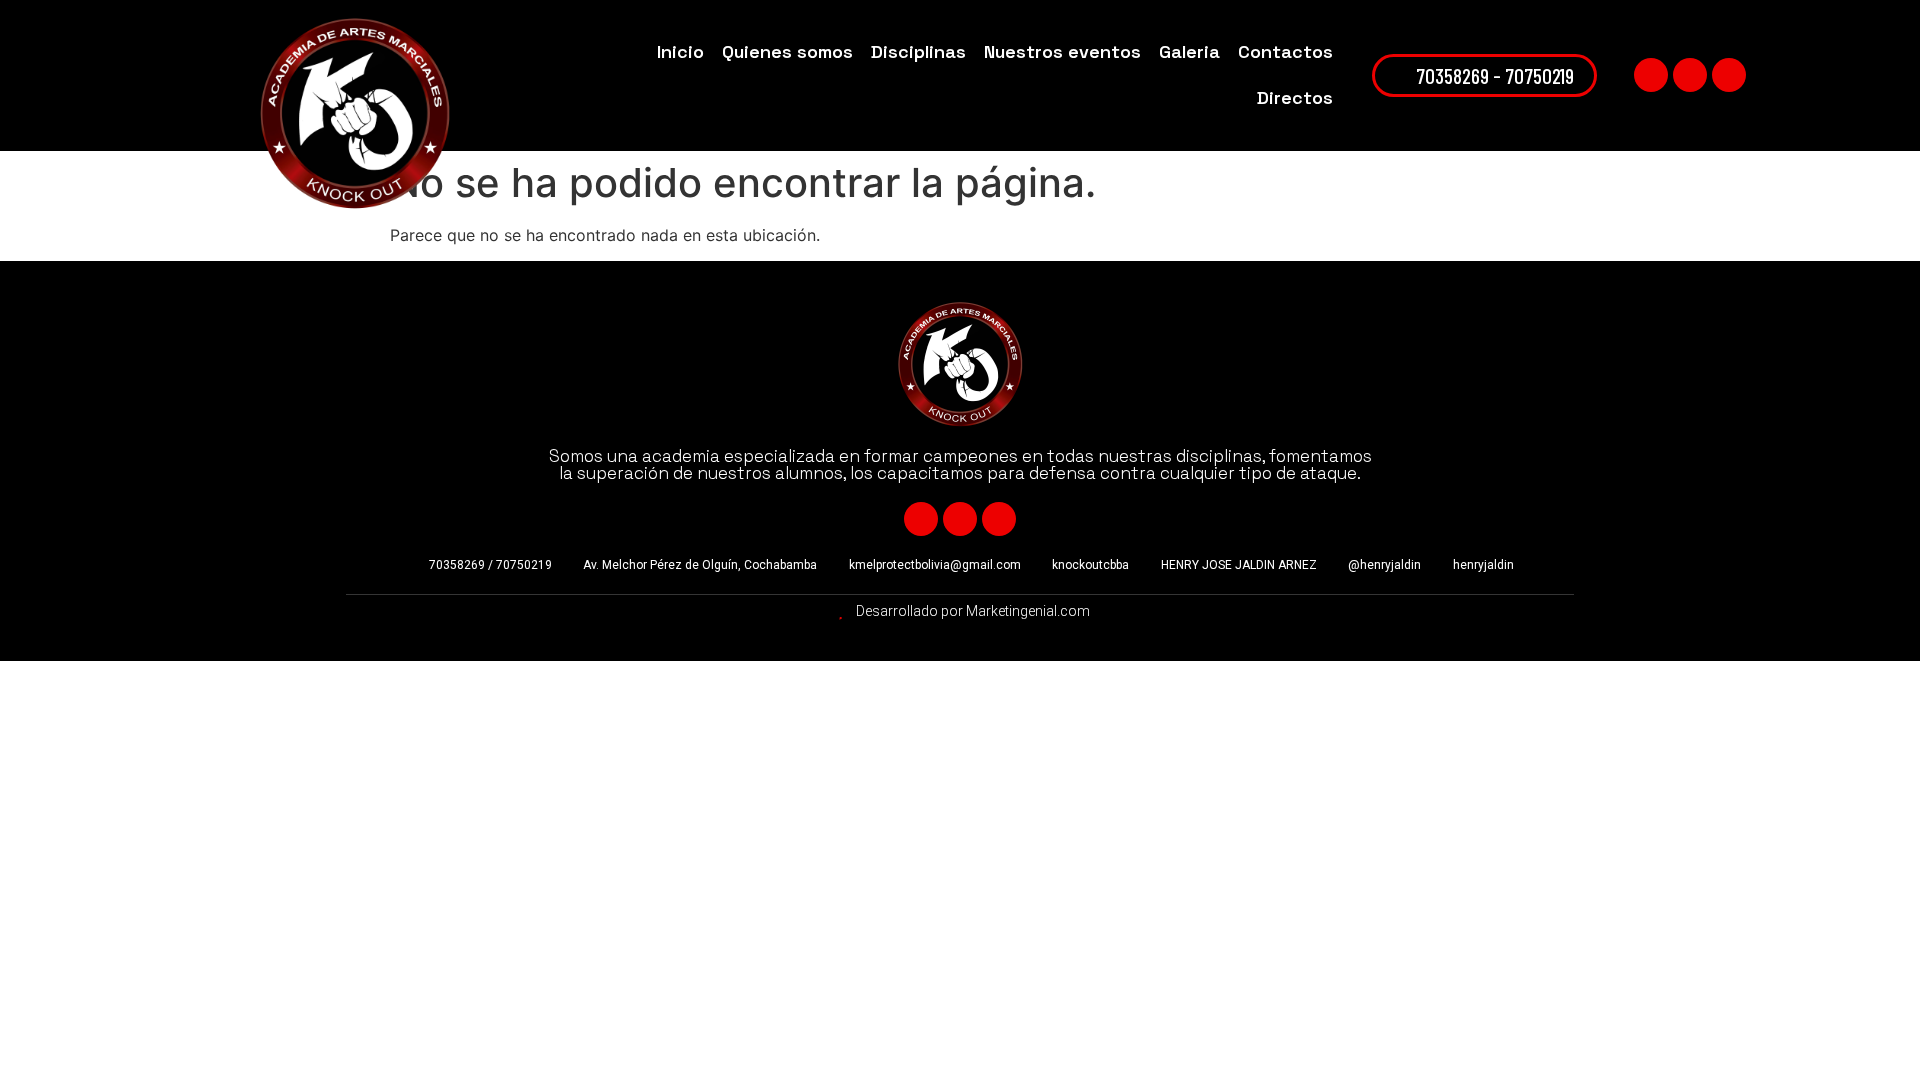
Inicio (680, 51)
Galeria (1189, 51)
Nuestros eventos (1062, 51)
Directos (1295, 97)
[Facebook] (1651, 75)
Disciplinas (918, 51)
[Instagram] (1729, 75)
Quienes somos (787, 51)
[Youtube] (1690, 75)
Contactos (1285, 51)
